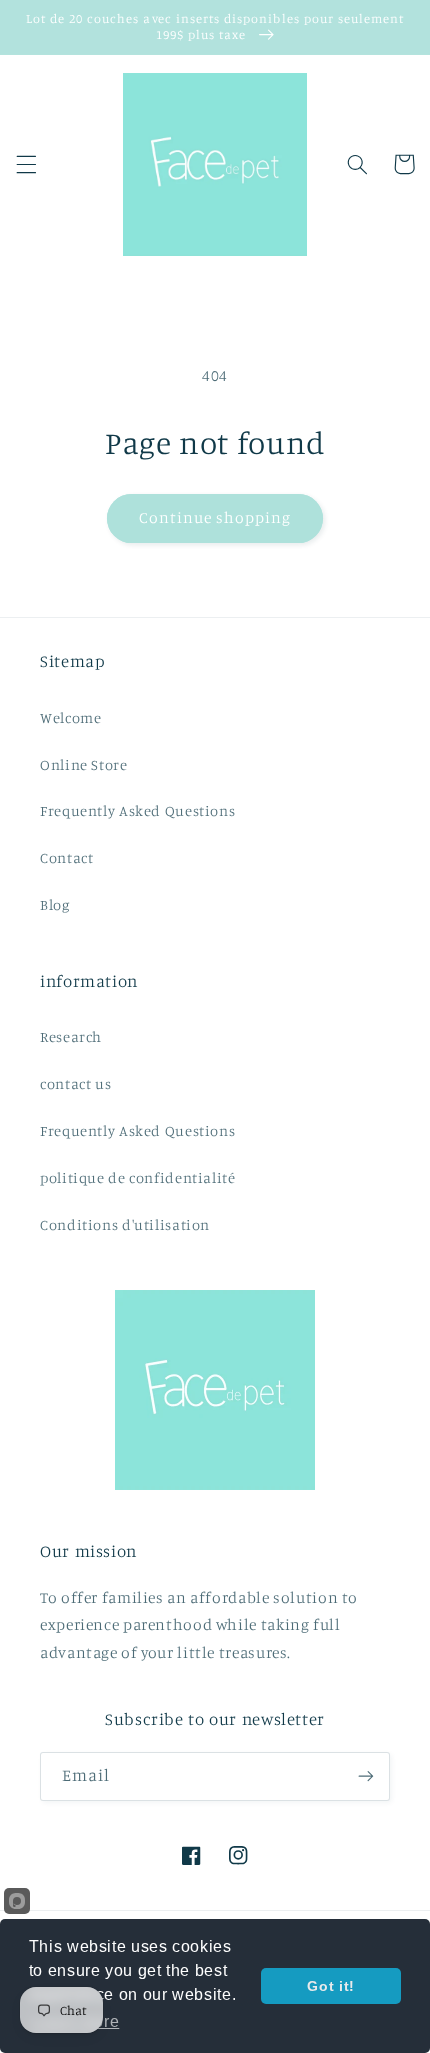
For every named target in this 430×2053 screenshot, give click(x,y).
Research (71, 1036)
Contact (66, 857)
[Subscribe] (366, 1776)
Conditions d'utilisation (125, 1224)
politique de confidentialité (138, 1177)
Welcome (70, 717)
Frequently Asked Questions (137, 810)
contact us (75, 1083)
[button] (26, 164)
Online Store (84, 764)
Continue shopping (215, 517)
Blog (55, 904)
